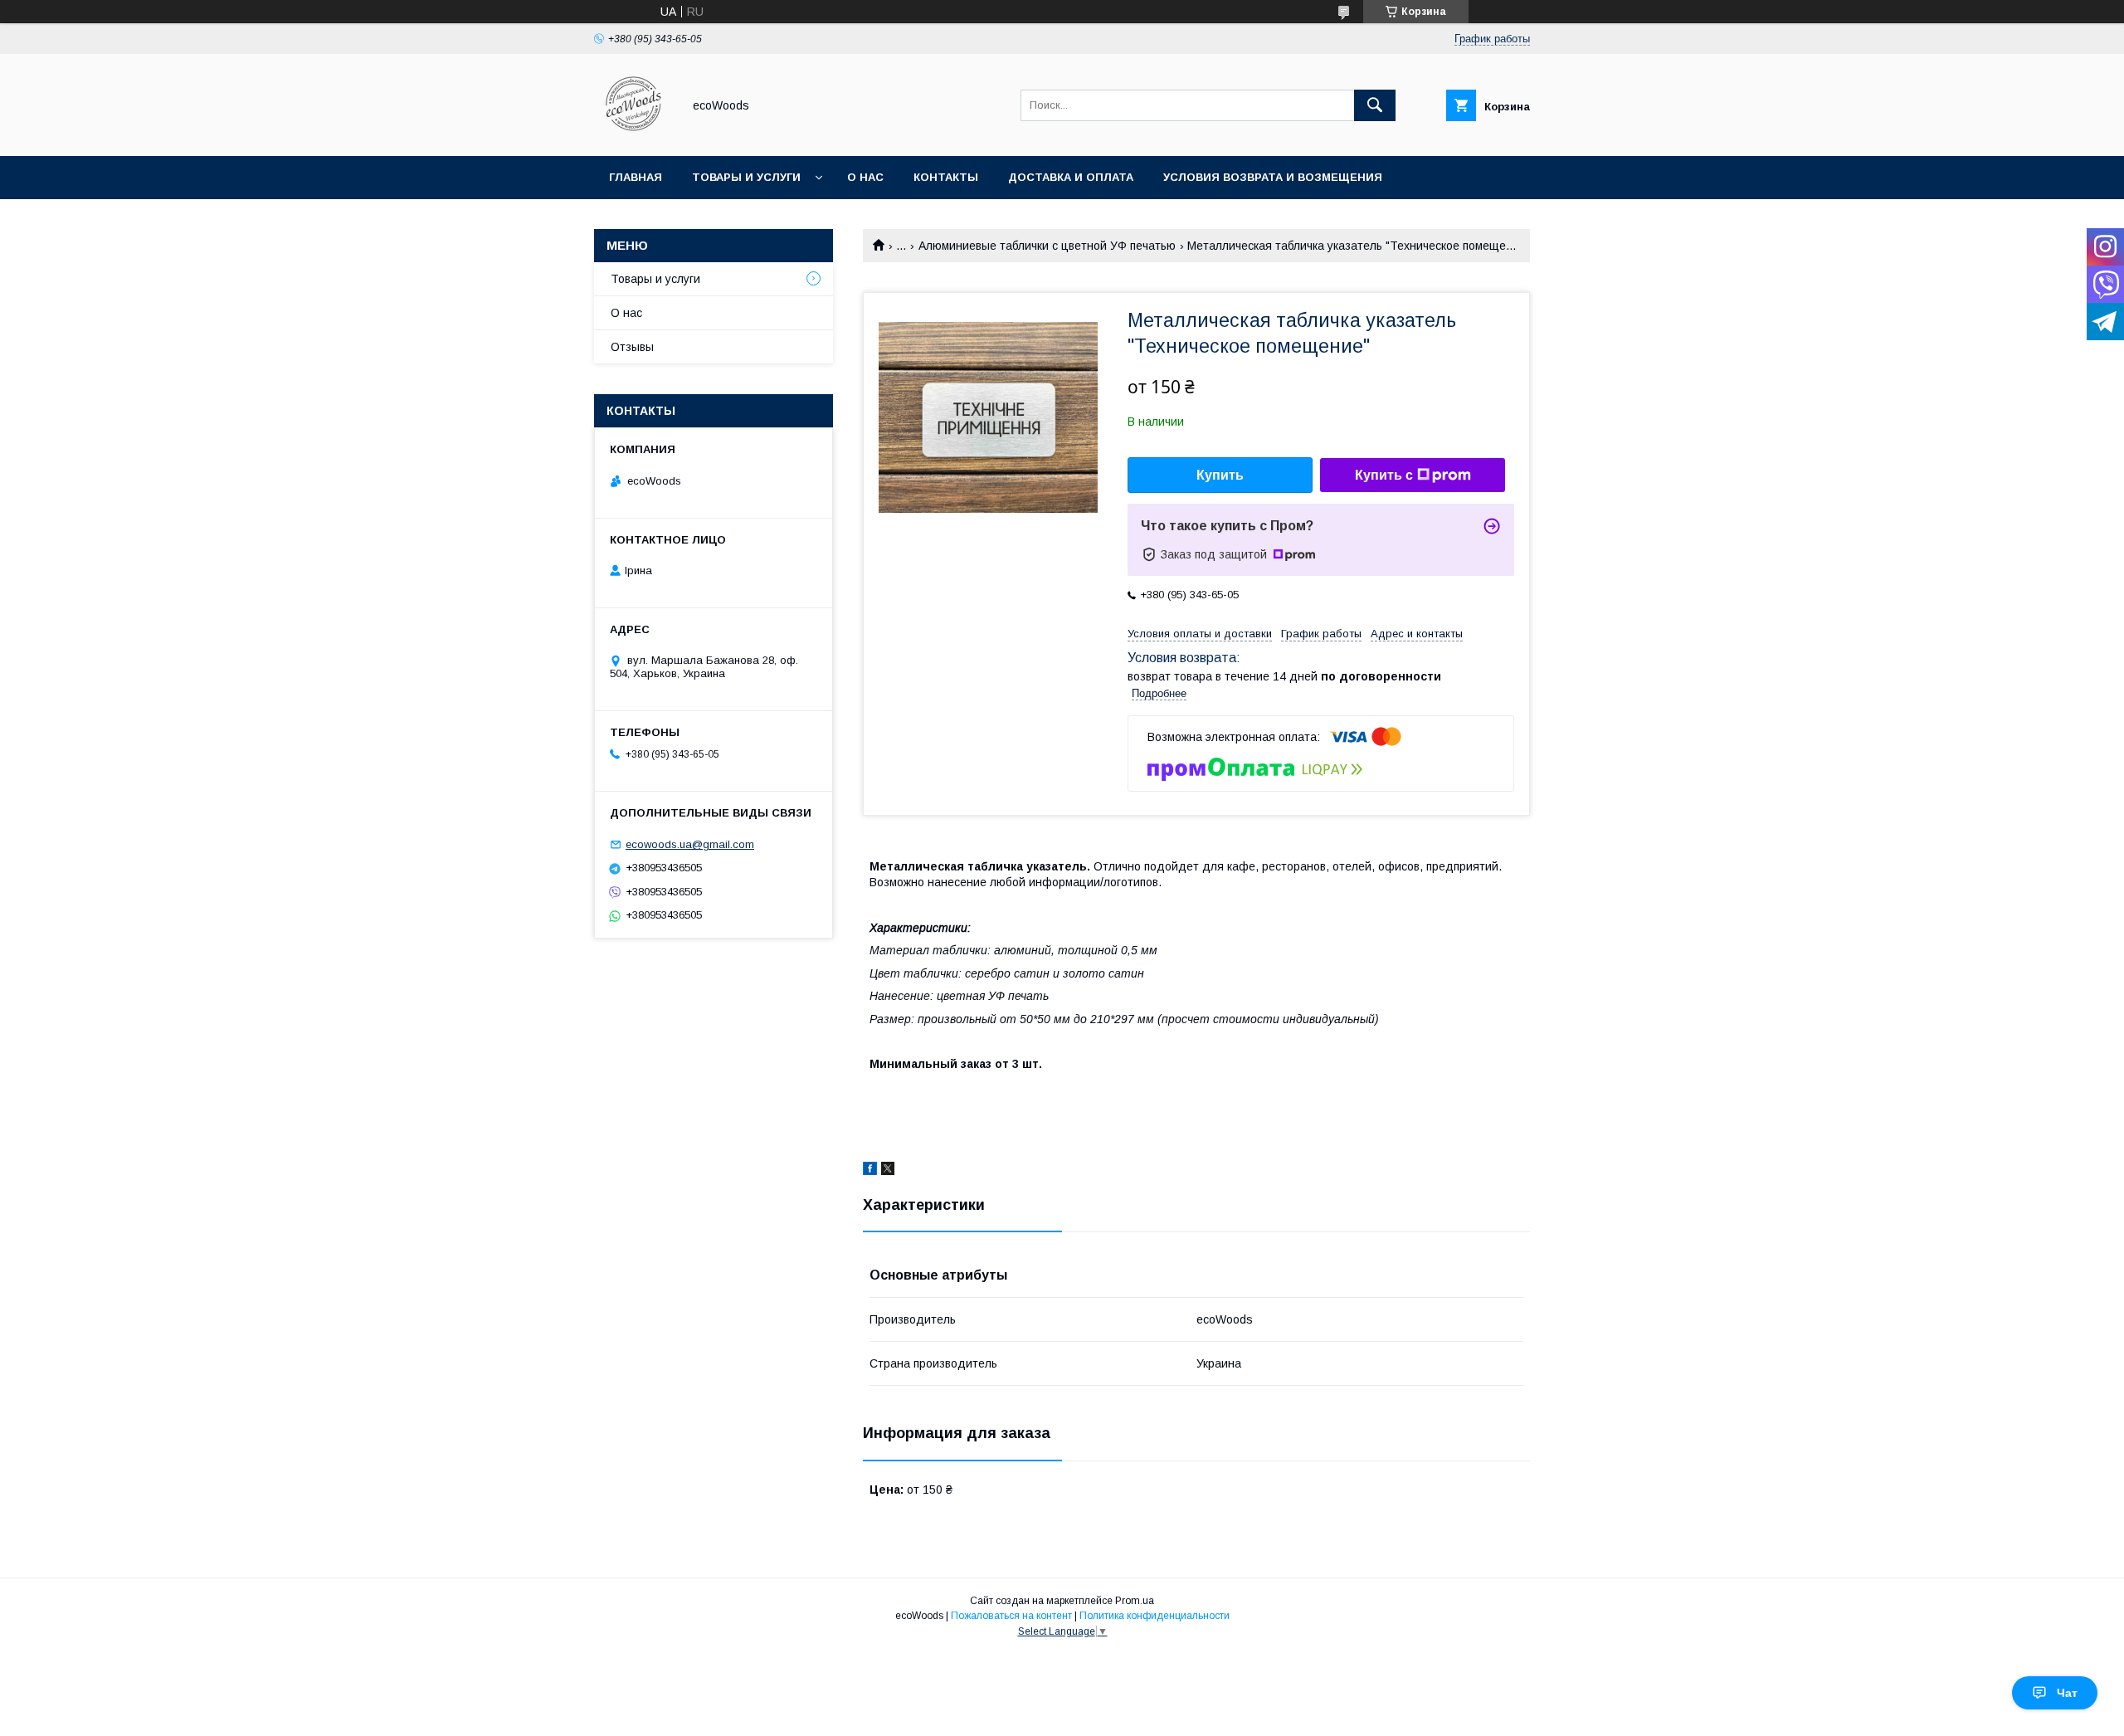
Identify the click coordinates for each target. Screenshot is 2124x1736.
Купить (1220, 475)
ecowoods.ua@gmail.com (690, 844)
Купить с (1384, 475)
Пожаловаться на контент (1011, 1616)
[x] (888, 1171)
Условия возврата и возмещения (1273, 177)
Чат (2067, 1693)
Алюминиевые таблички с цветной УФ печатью (1047, 246)
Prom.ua (1135, 1601)
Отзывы (632, 347)
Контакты (946, 177)
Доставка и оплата (1071, 177)
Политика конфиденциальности (1155, 1616)
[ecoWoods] (633, 134)
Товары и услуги (746, 177)
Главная (636, 177)
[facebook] (870, 1171)
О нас (865, 177)
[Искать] (1375, 105)
